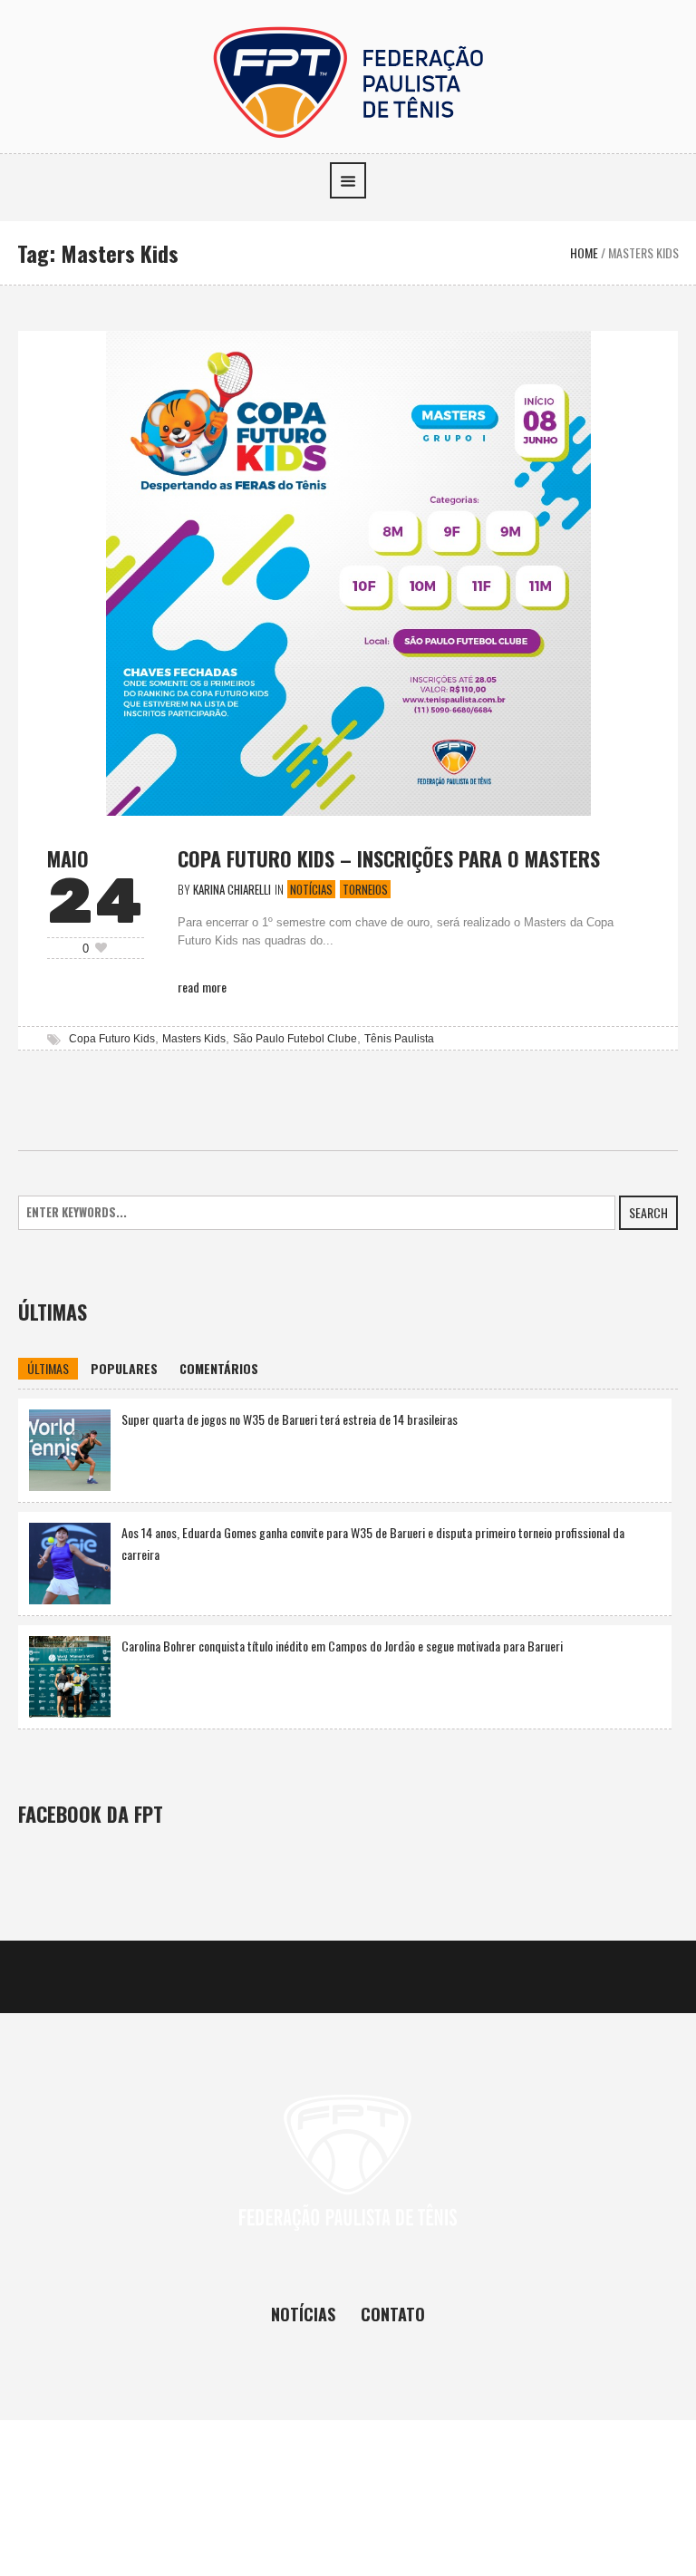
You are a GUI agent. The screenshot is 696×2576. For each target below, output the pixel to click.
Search (648, 1212)
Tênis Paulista (399, 1039)
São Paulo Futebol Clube (295, 1039)
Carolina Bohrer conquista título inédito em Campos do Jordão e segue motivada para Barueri (342, 1646)
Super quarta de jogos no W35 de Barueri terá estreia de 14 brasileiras (290, 1419)
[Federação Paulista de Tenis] (348, 80)
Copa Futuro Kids (112, 1039)
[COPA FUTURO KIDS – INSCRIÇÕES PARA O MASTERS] (348, 571)
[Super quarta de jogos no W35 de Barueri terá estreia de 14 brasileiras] (70, 1448)
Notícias (311, 889)
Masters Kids (194, 1039)
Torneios (365, 889)
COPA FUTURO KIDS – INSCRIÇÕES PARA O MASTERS (389, 858)
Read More (202, 987)
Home (584, 252)
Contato (393, 2314)
